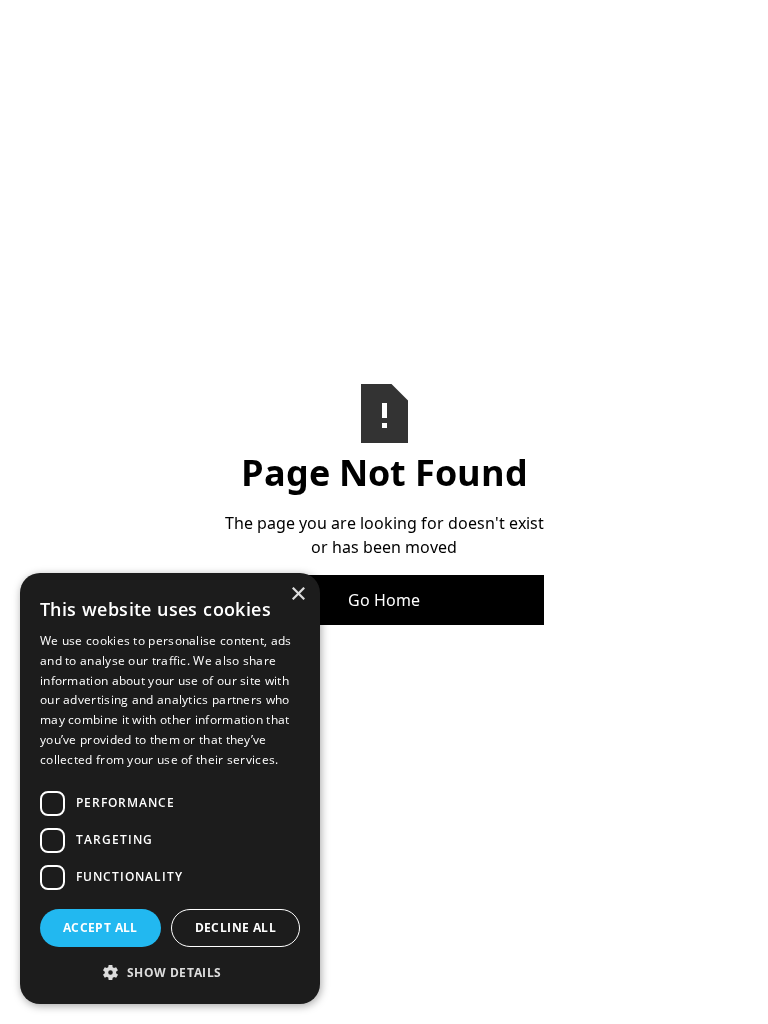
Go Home (384, 600)
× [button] (297, 594)
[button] (170, 972)
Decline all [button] (235, 927)
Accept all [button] (100, 927)
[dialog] (170, 788)
